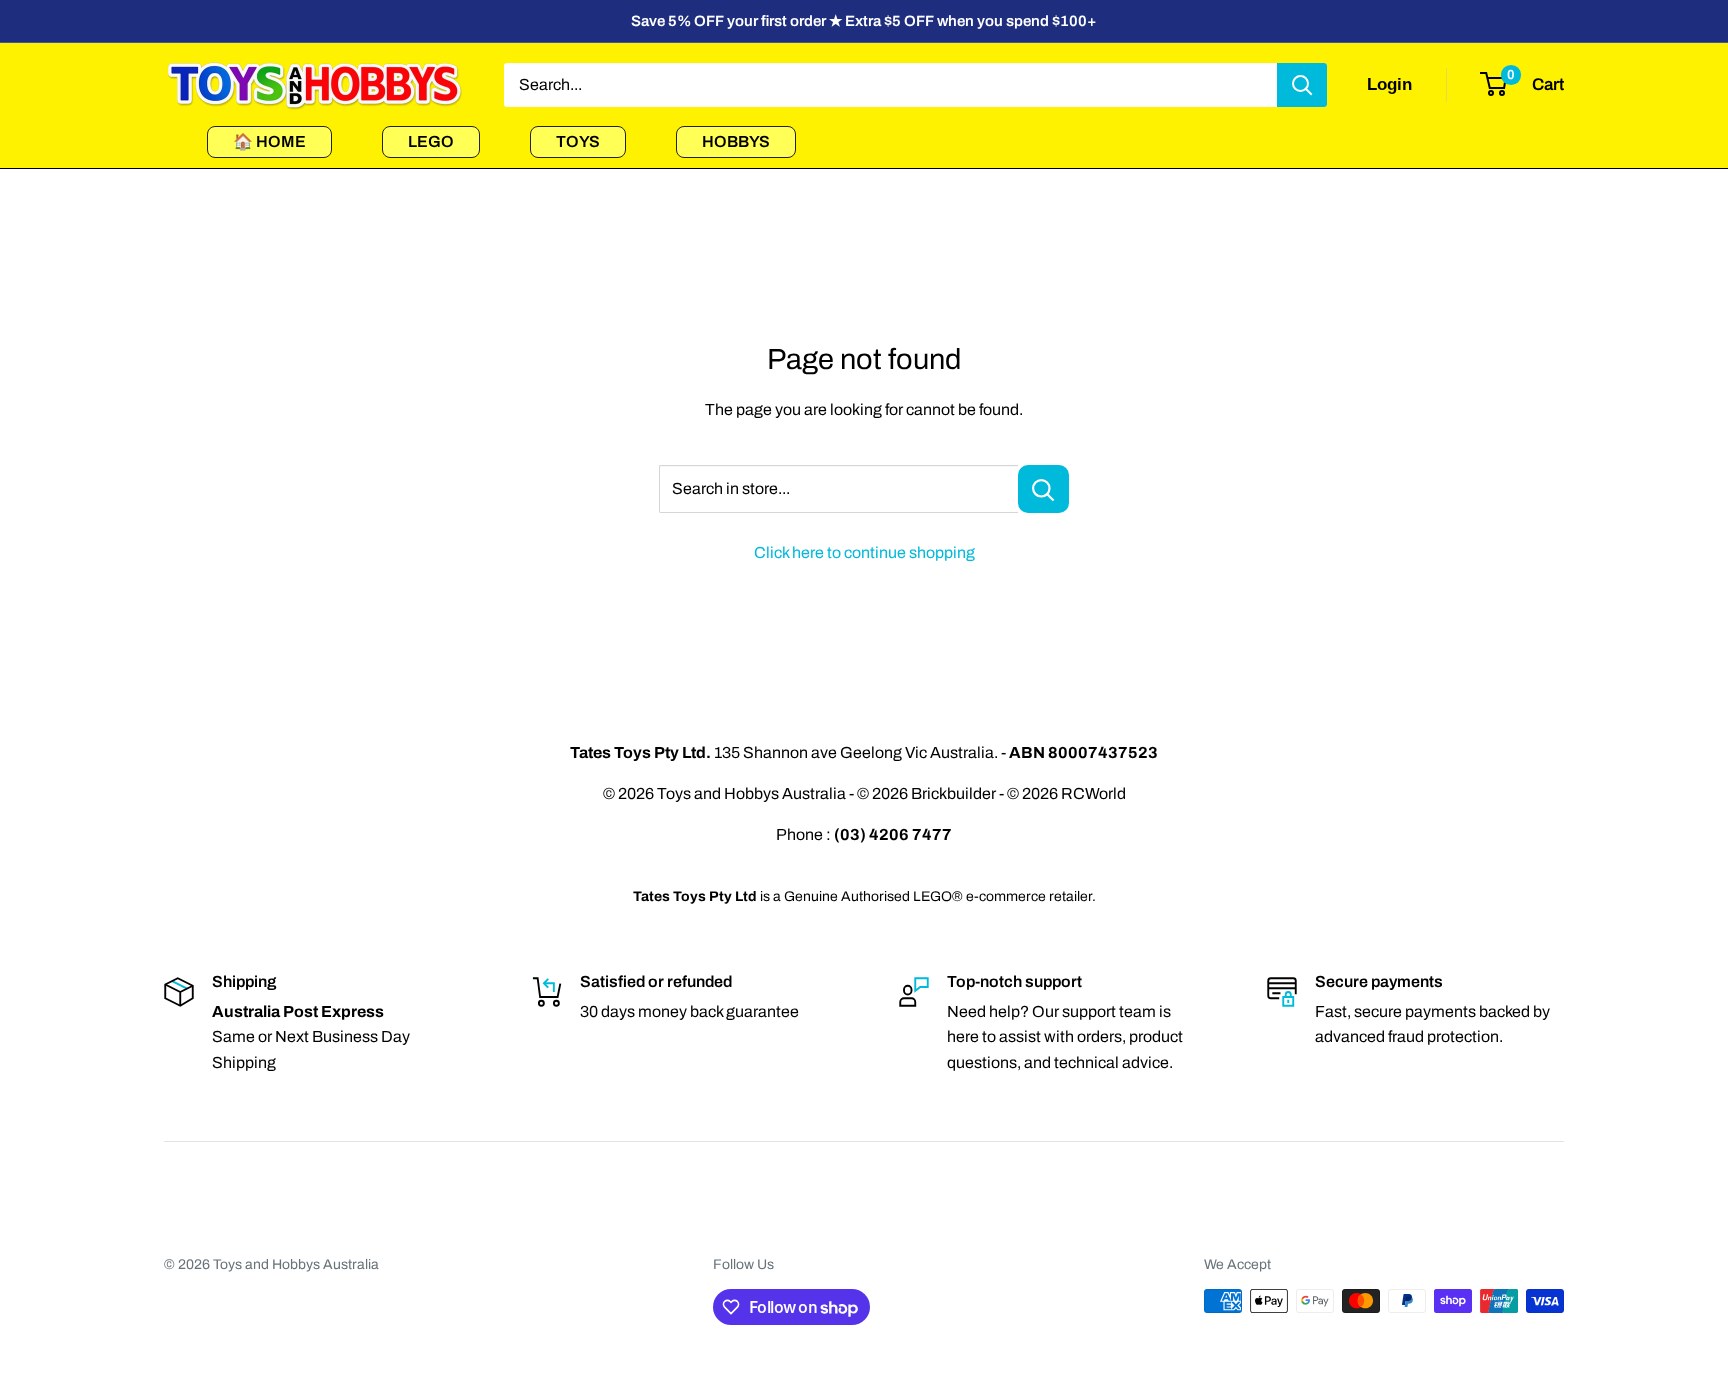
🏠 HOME (269, 141)
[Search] (1302, 85)
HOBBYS (736, 141)
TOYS (578, 141)
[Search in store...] (1043, 489)
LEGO (431, 141)
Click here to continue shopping (864, 552)
